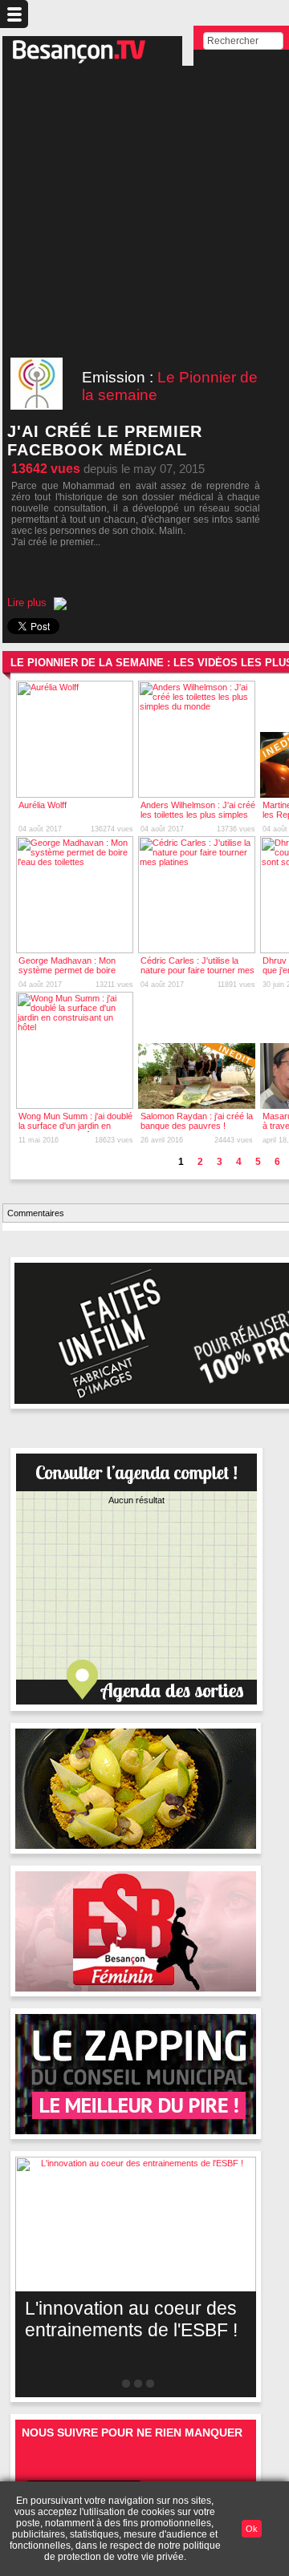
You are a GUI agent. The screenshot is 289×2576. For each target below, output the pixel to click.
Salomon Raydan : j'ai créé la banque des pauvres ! (197, 1121)
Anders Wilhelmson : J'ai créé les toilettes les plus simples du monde (198, 815)
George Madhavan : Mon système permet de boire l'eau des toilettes (67, 970)
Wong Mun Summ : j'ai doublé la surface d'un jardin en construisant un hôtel (75, 1126)
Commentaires (36, 1213)
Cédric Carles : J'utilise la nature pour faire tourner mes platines (197, 970)
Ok (252, 2529)
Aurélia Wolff (43, 805)
